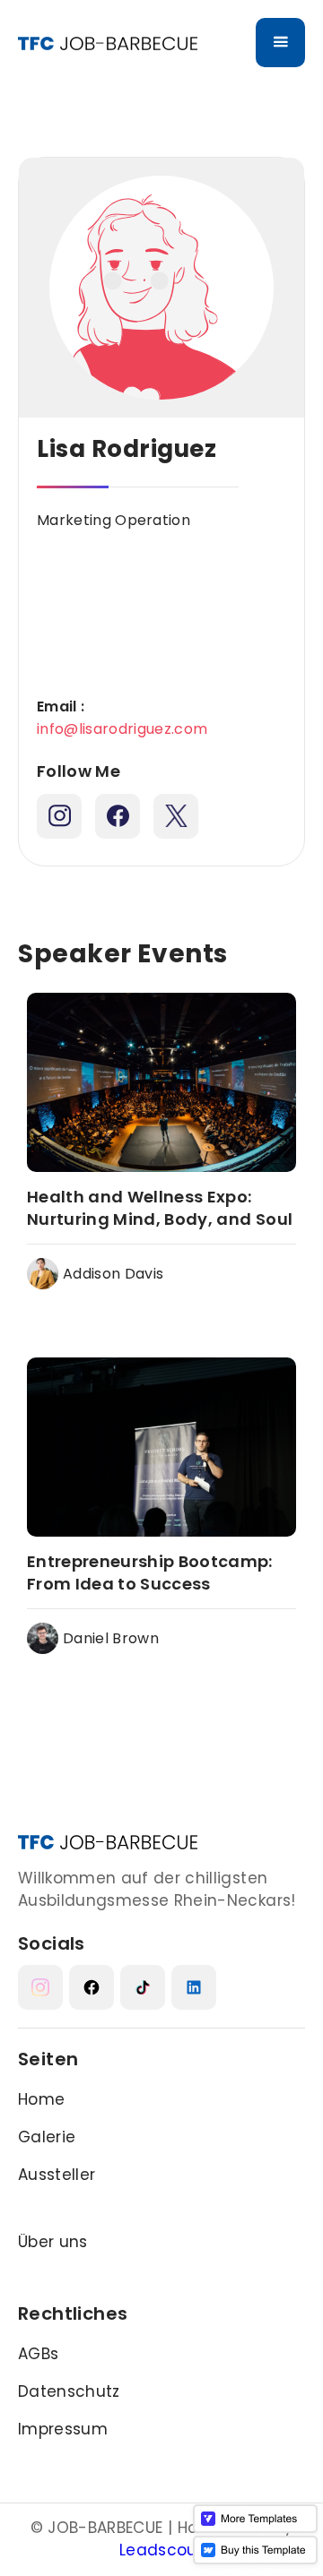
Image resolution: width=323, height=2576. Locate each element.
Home (41, 2099)
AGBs (38, 2354)
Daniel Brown (111, 1638)
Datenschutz (69, 2391)
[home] (108, 43)
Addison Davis (113, 1274)
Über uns (53, 2242)
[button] (280, 43)
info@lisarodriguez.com (122, 729)
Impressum (63, 2429)
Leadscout (161, 2550)
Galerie (47, 2137)
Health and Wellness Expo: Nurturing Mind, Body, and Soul (160, 1208)
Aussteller (57, 2175)
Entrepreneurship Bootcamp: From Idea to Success (150, 1572)
